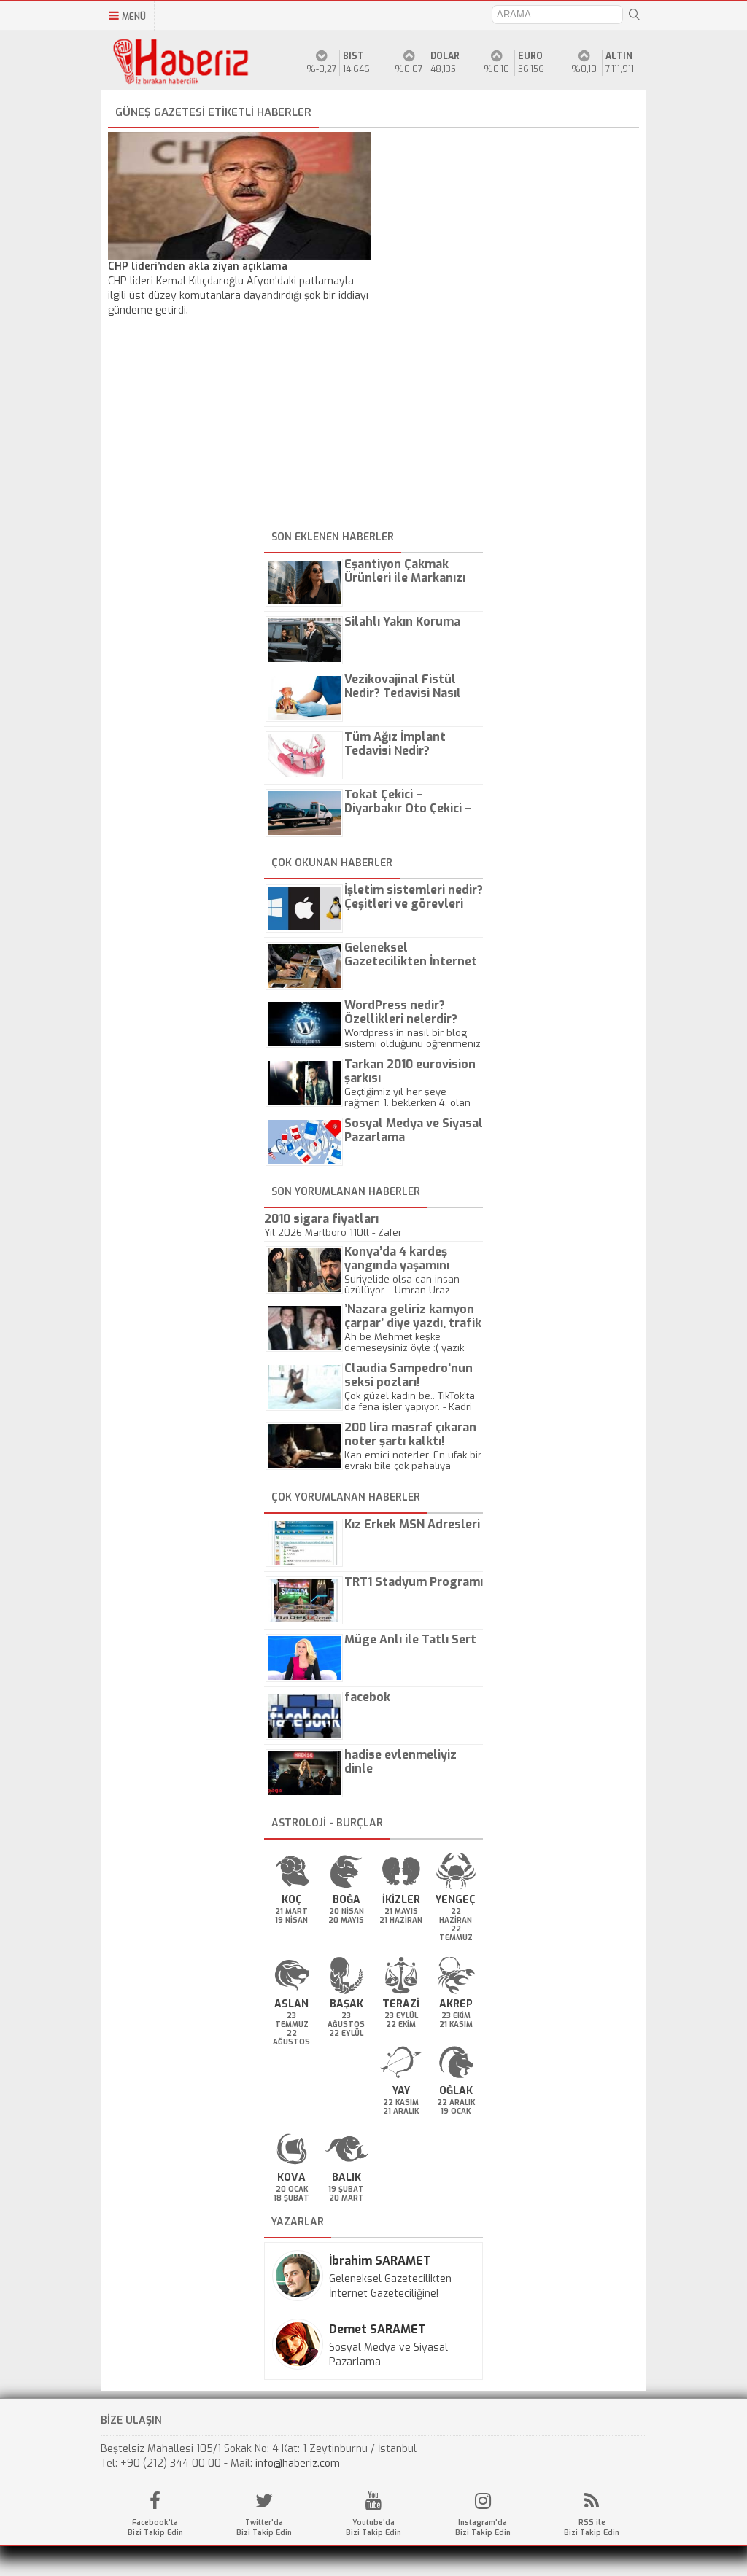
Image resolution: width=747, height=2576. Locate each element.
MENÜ (134, 17)
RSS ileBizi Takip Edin (592, 2528)
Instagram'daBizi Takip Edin (483, 2528)
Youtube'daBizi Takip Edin (373, 2528)
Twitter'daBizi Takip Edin (264, 2528)
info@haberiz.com (298, 2463)
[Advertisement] (373, 424)
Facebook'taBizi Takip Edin (155, 2528)
